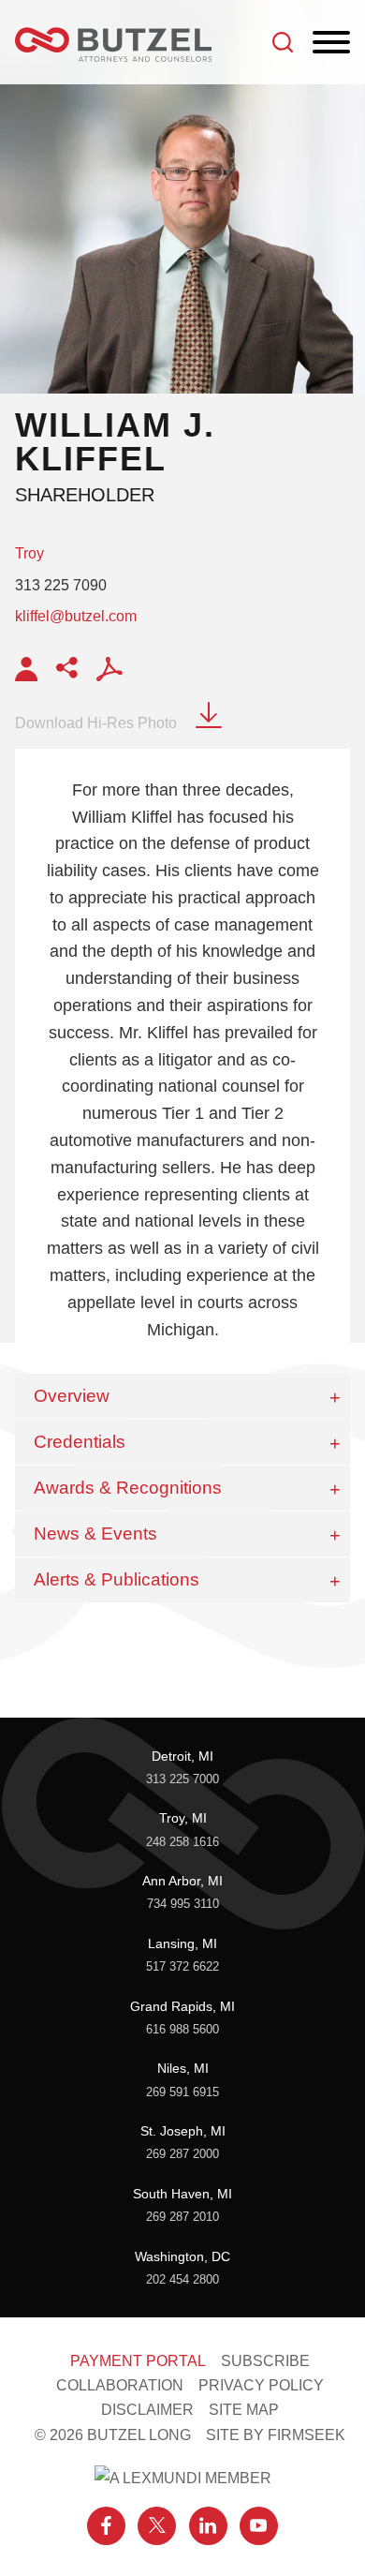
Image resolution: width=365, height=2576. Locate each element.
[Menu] (331, 43)
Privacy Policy (261, 2385)
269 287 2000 (182, 2154)
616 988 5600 (182, 2029)
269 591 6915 (182, 2092)
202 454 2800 (182, 2279)
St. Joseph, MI (183, 2131)
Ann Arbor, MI (182, 1881)
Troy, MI (183, 1818)
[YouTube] (259, 2526)
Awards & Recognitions (128, 1488)
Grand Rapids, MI (182, 2006)
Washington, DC (182, 2256)
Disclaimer (147, 2409)
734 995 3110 (183, 1904)
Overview (72, 1396)
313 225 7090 (61, 585)
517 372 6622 (182, 1966)
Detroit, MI (182, 1756)
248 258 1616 (182, 1842)
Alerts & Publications (117, 1579)
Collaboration (120, 2385)
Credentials (80, 1442)
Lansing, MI (182, 1943)
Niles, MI (183, 2068)
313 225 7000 (182, 1779)
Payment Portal (138, 2360)
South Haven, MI (182, 2194)
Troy (29, 553)
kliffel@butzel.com (76, 616)
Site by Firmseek (276, 2435)
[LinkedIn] (208, 2526)
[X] (157, 2526)
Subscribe (265, 2360)
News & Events (95, 1534)
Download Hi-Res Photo (96, 723)
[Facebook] (106, 2526)
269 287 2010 (182, 2217)
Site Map (244, 2409)
